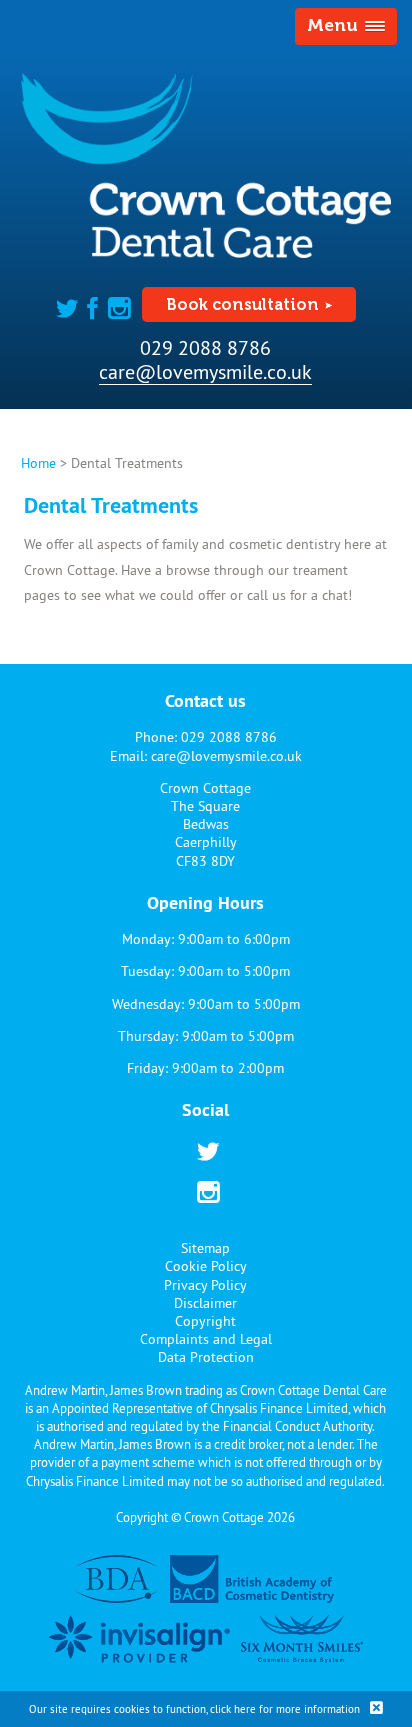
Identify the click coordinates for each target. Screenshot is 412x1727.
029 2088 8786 (205, 347)
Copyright (205, 1321)
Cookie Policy (206, 1266)
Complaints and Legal (206, 1339)
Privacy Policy (205, 1285)
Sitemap (205, 1248)
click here (233, 1709)
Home (38, 463)
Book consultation (242, 304)
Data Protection (206, 1357)
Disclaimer (205, 1303)
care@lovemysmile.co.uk (205, 371)
